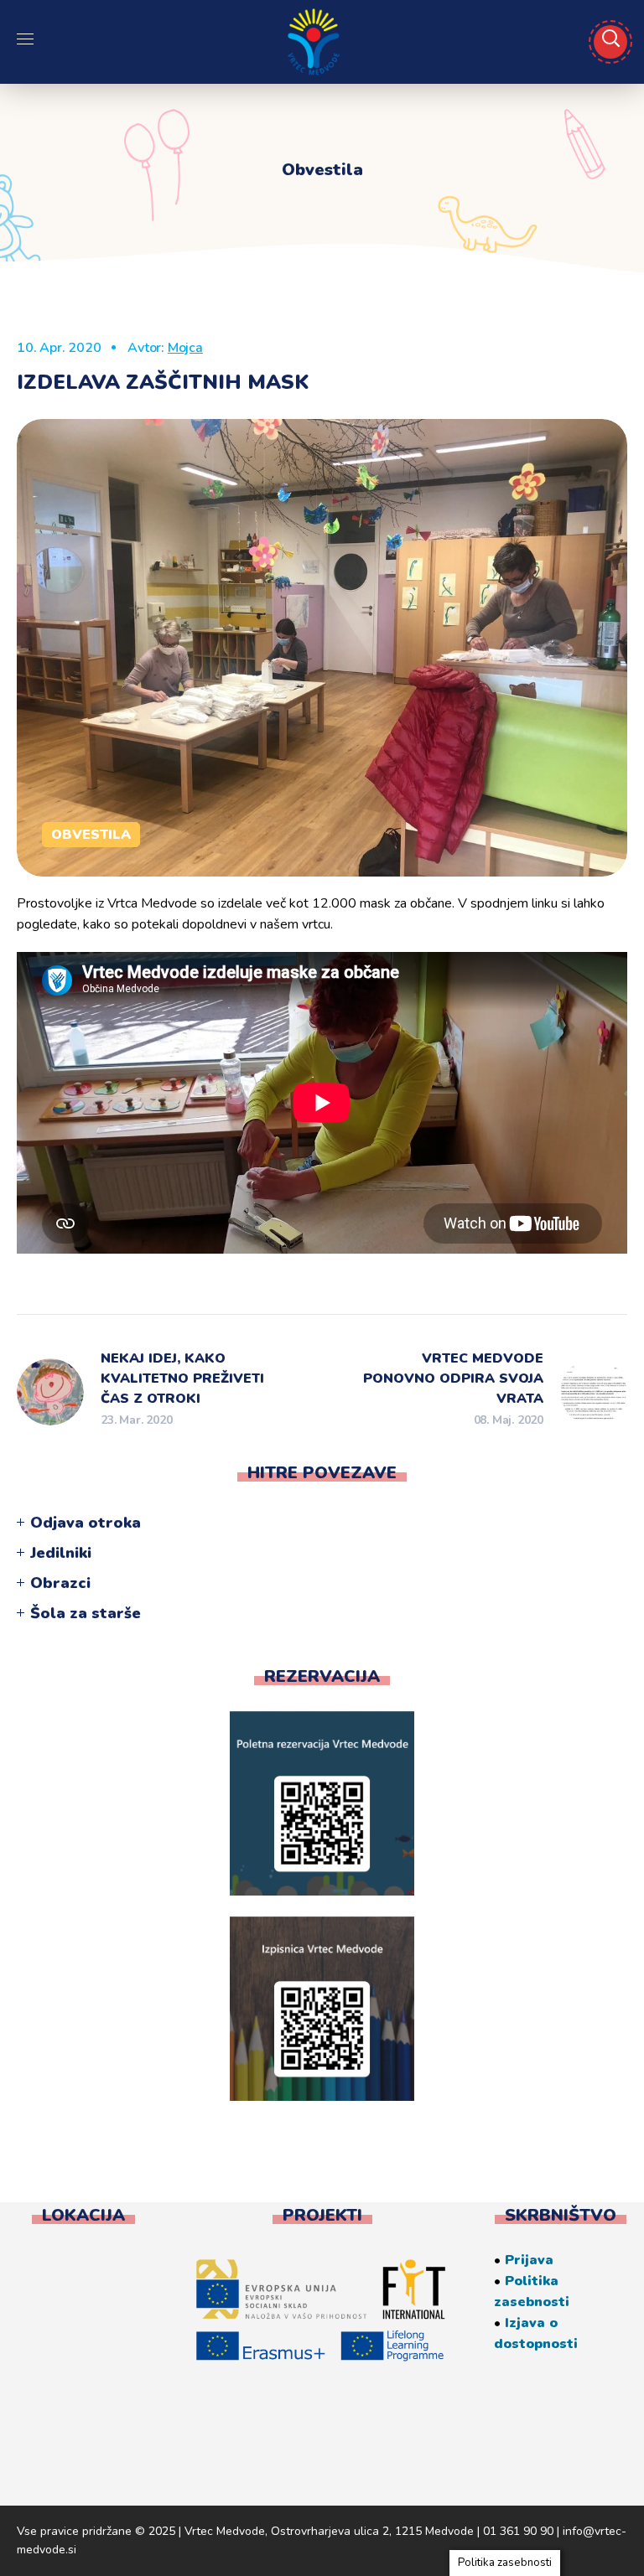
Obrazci (60, 1583)
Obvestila (91, 835)
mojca (185, 348)
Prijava (529, 2260)
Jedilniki (61, 1553)
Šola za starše (86, 1613)
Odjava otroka (86, 1523)
